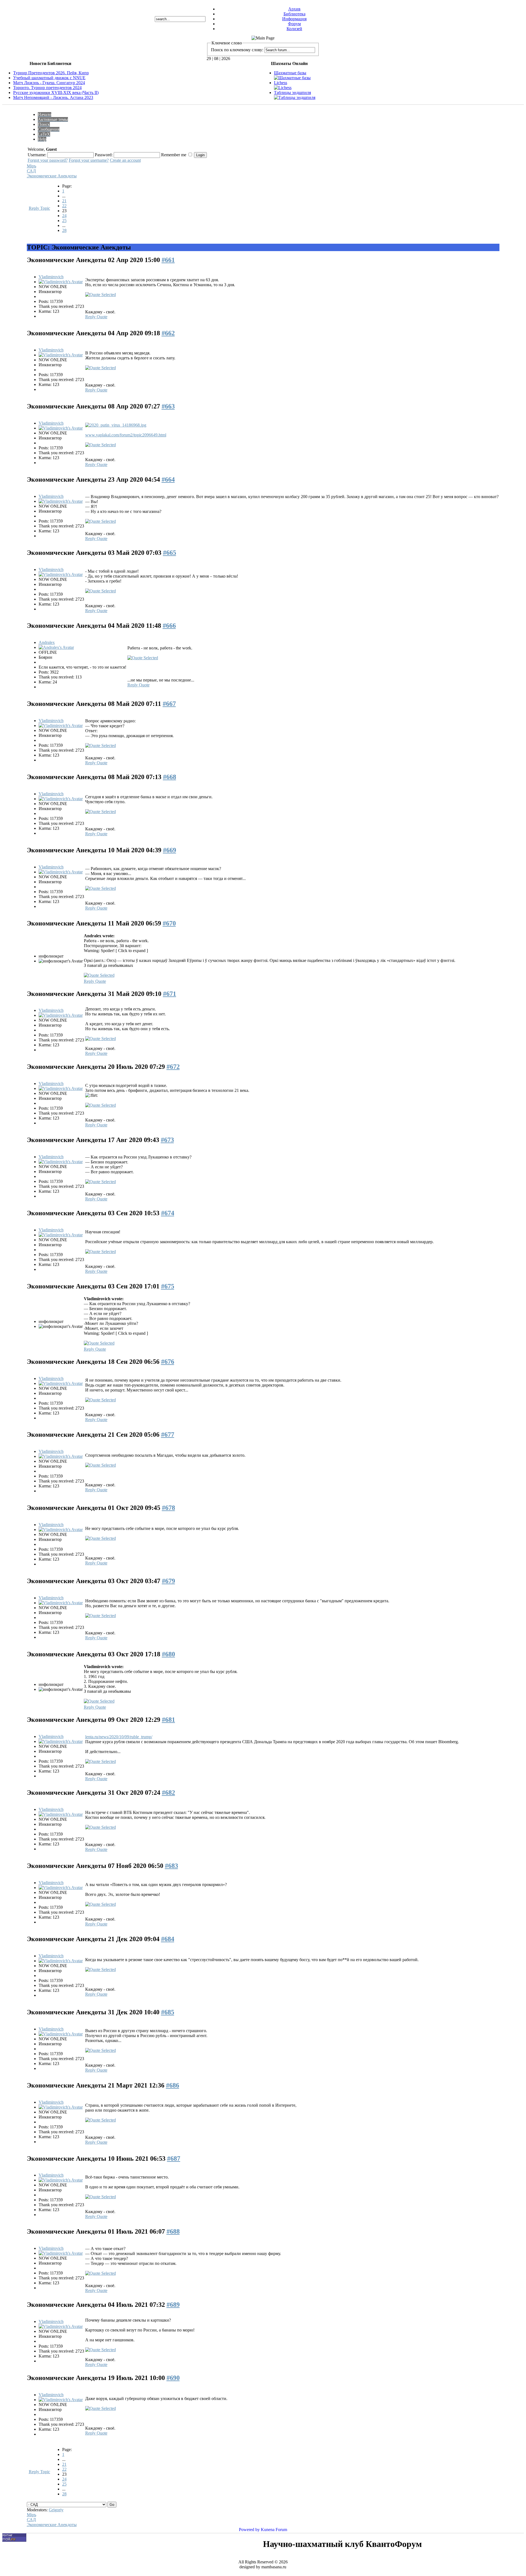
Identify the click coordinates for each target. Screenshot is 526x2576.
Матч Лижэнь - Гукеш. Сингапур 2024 (49, 83)
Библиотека (295, 14)
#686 (173, 2085)
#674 (168, 1213)
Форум (294, 24)
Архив (294, 9)
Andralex (47, 642)
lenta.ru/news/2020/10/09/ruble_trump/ (119, 1737)
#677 (168, 1435)
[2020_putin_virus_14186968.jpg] (116, 425)
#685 (168, 2012)
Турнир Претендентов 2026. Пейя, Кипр (51, 73)
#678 (168, 1508)
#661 (168, 260)
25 (64, 221)
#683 (171, 1866)
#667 (169, 704)
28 (64, 230)
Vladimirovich (51, 277)
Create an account (125, 160)
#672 (173, 1067)
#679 (168, 1581)
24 (64, 216)
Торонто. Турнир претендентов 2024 (47, 88)
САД (31, 171)
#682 (168, 1793)
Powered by (249, 2530)
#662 (168, 333)
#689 (173, 2305)
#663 (168, 406)
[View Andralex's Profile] (56, 647)
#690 (173, 2378)
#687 (174, 2158)
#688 (173, 2231)
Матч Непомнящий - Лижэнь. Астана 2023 (53, 97)
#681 (168, 1720)
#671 (170, 994)
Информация (294, 19)
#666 (169, 626)
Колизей (294, 29)
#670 (169, 923)
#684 (168, 1939)
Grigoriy (56, 2510)
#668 (170, 777)
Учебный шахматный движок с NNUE (49, 78)
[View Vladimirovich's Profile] (61, 282)
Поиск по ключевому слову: (237, 50)
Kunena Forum (274, 2530)
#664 (168, 479)
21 (64, 201)
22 (64, 206)
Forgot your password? (48, 160)
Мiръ (32, 166)
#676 (168, 1362)
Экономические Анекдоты (52, 176)
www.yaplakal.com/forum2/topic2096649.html (126, 435)
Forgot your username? (89, 160)
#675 (168, 1286)
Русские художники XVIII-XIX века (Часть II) (56, 93)
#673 (167, 1140)
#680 (168, 1654)
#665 (170, 553)
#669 (170, 850)
